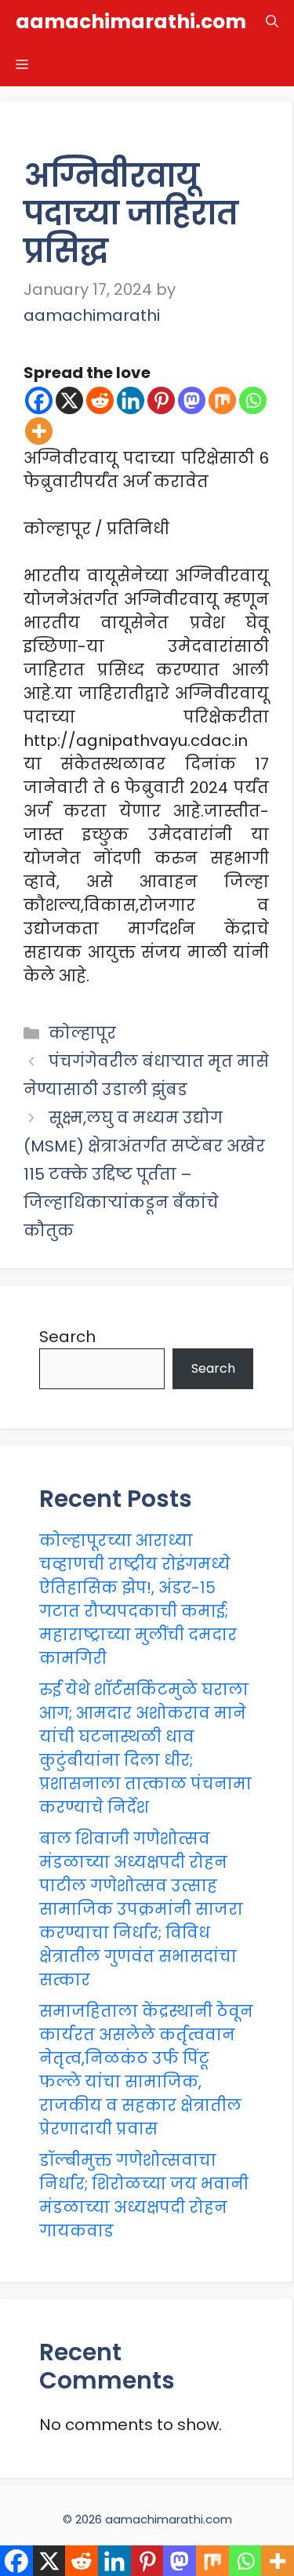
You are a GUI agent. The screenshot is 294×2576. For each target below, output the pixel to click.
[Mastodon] (192, 400)
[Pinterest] (161, 400)
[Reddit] (100, 400)
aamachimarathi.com (131, 22)
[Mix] (222, 400)
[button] (272, 22)
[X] (69, 400)
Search (67, 1337)
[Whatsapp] (253, 400)
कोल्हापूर (82, 1033)
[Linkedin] (131, 400)
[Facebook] (39, 400)
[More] (39, 431)
